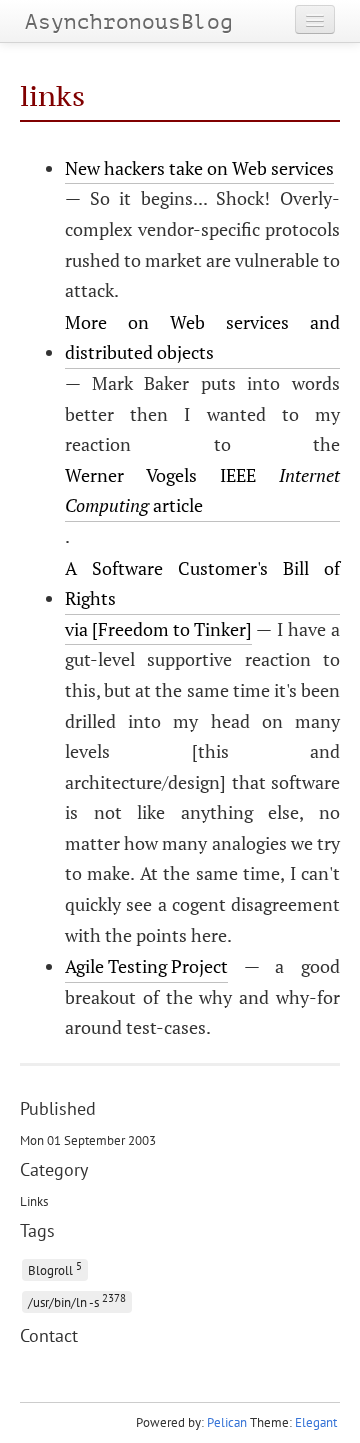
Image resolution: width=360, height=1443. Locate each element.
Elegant (316, 1422)
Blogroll (55, 1268)
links (52, 96)
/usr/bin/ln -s (77, 1300)
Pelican (227, 1422)
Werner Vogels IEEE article (202, 490)
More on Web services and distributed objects (202, 337)
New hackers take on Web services (199, 168)
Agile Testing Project (146, 966)
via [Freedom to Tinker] (158, 629)
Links (34, 1201)
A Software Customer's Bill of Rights (202, 583)
